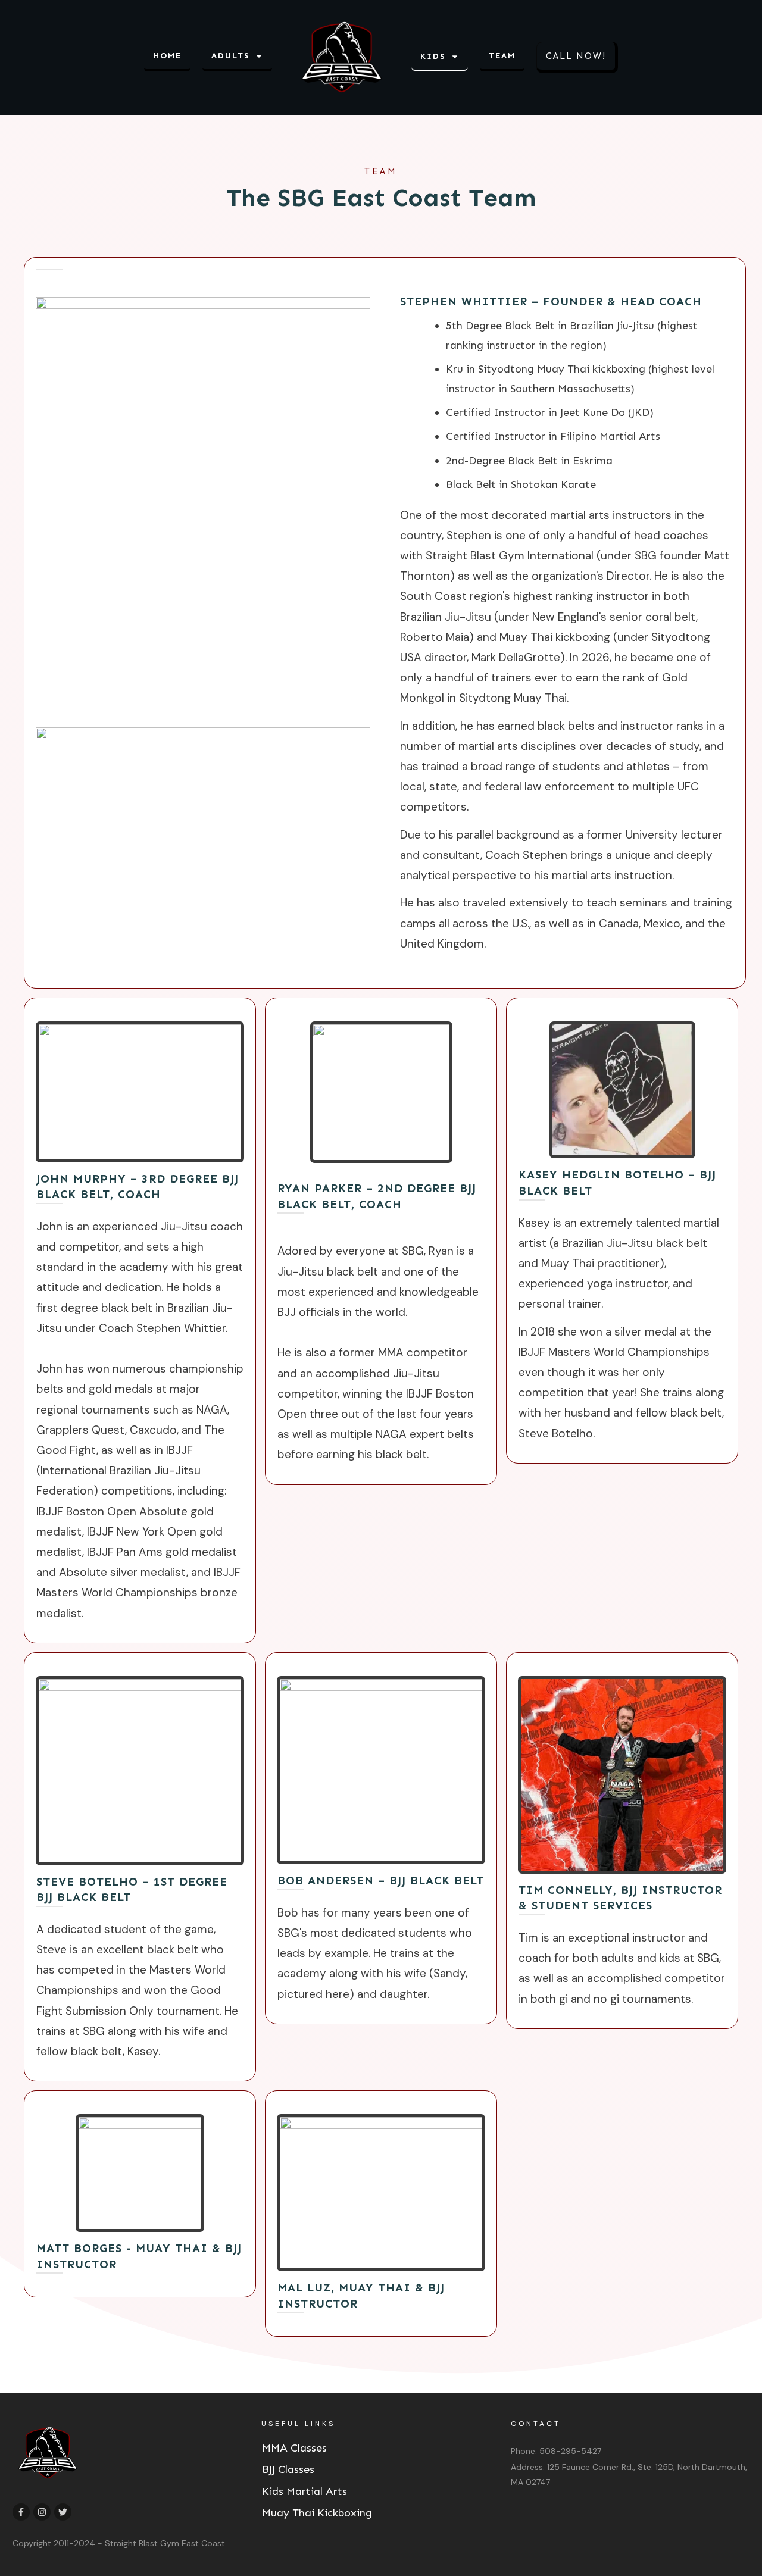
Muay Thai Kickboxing (317, 2513)
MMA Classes (294, 2448)
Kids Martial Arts (305, 2491)
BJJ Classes (288, 2469)
